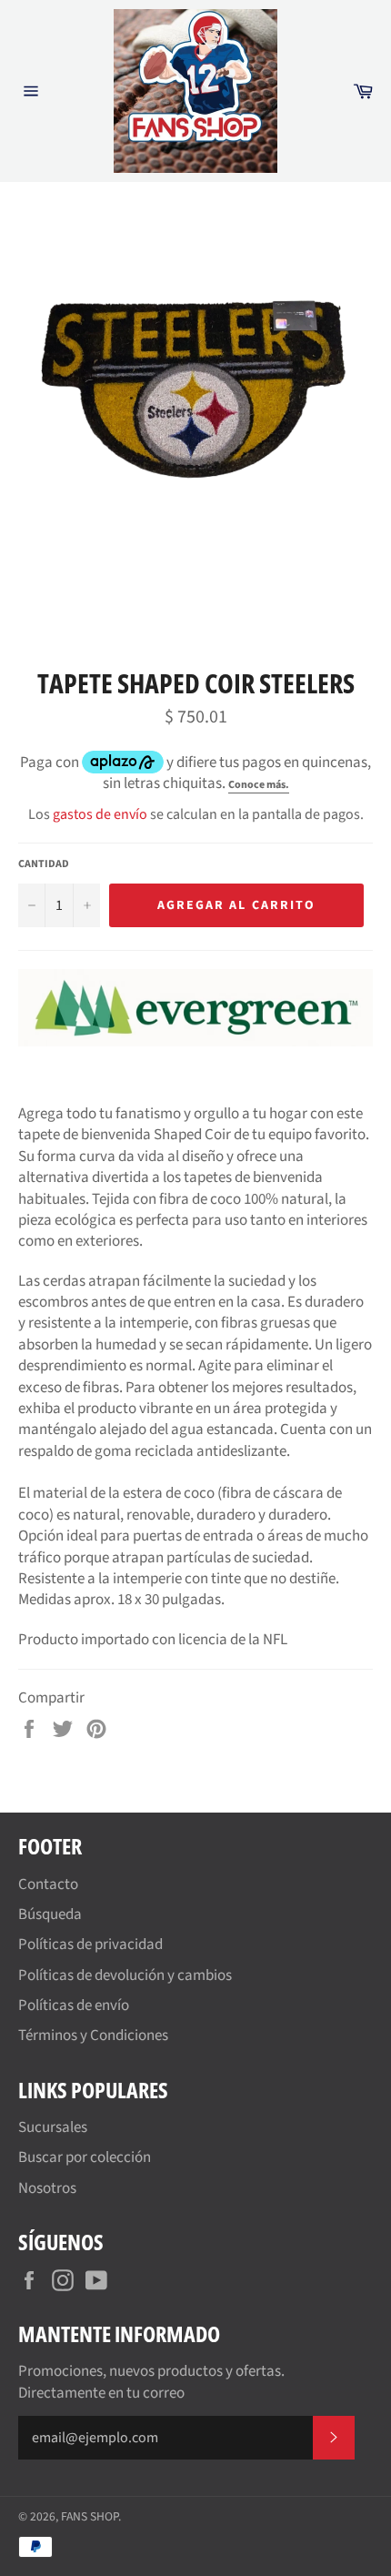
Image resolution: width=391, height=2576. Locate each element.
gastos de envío (100, 814)
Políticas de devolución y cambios (125, 1975)
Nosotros (47, 2188)
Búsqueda (50, 1914)
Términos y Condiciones (93, 2036)
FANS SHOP (90, 2516)
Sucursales (53, 2127)
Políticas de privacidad (90, 1945)
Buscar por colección (85, 2157)
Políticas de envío (74, 2005)
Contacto (48, 1884)
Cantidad (44, 864)
